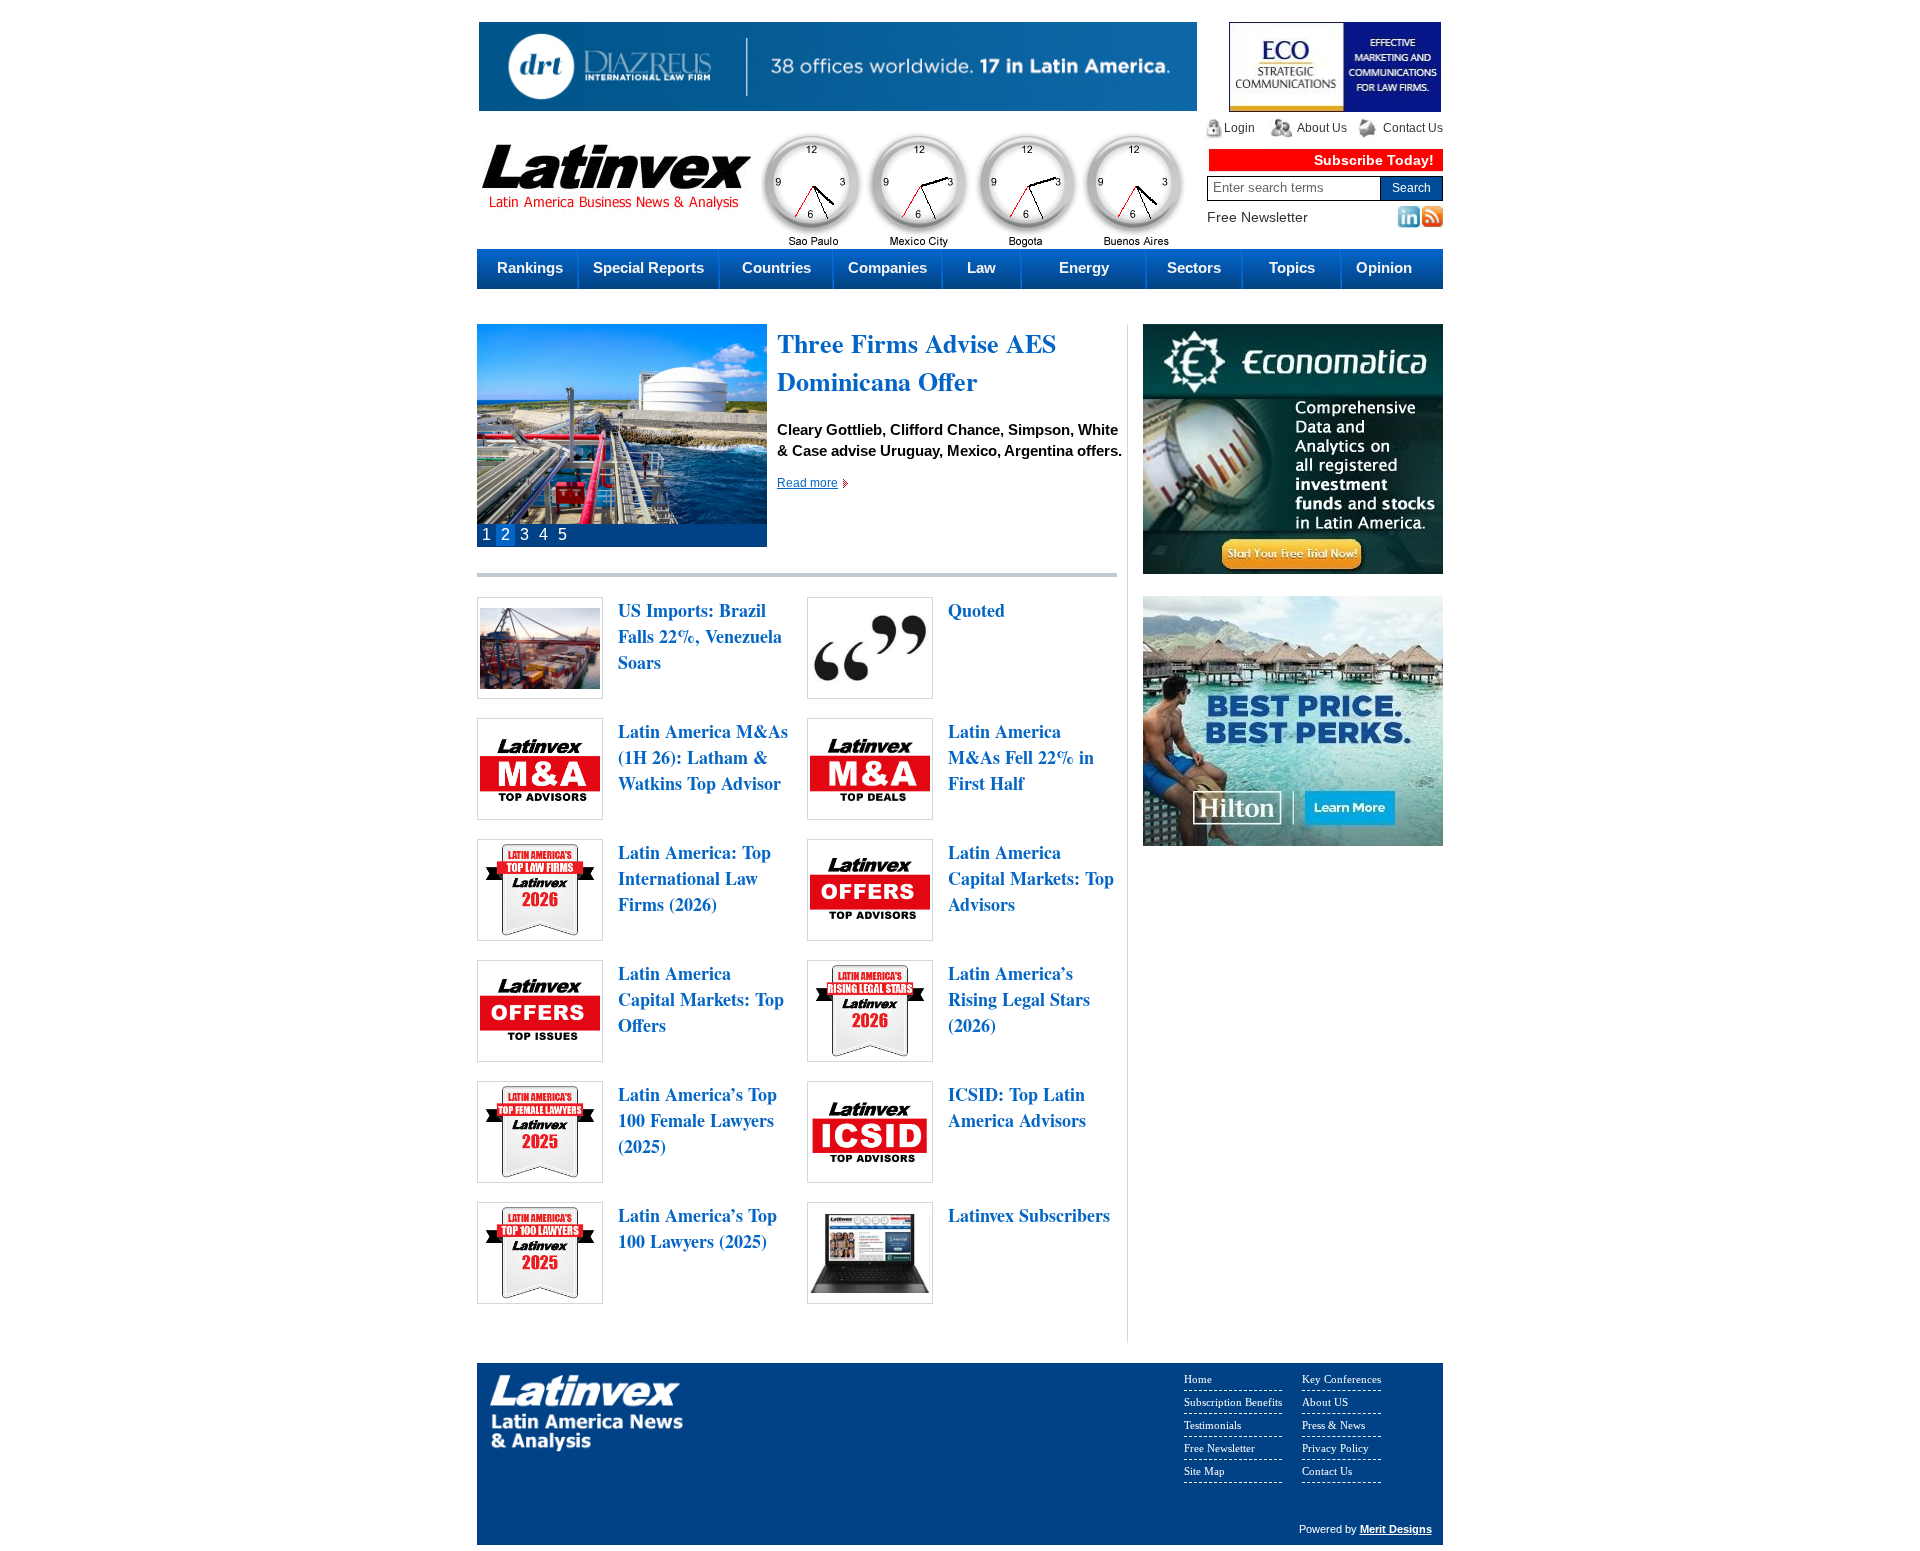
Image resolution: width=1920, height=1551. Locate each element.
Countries (776, 267)
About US (1325, 1406)
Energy (1084, 267)
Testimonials (1212, 1429)
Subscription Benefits (1233, 1406)
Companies (887, 267)
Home (1198, 1383)
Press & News (1333, 1429)
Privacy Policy (1335, 1452)
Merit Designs (1396, 1533)
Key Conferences (1341, 1383)
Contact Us (1413, 128)
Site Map (1204, 1475)
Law (981, 267)
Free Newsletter (1257, 217)
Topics (1292, 267)
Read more (807, 521)
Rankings (530, 267)
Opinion (1384, 267)
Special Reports (648, 267)
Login (1239, 128)
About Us (1322, 128)
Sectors (1194, 267)
